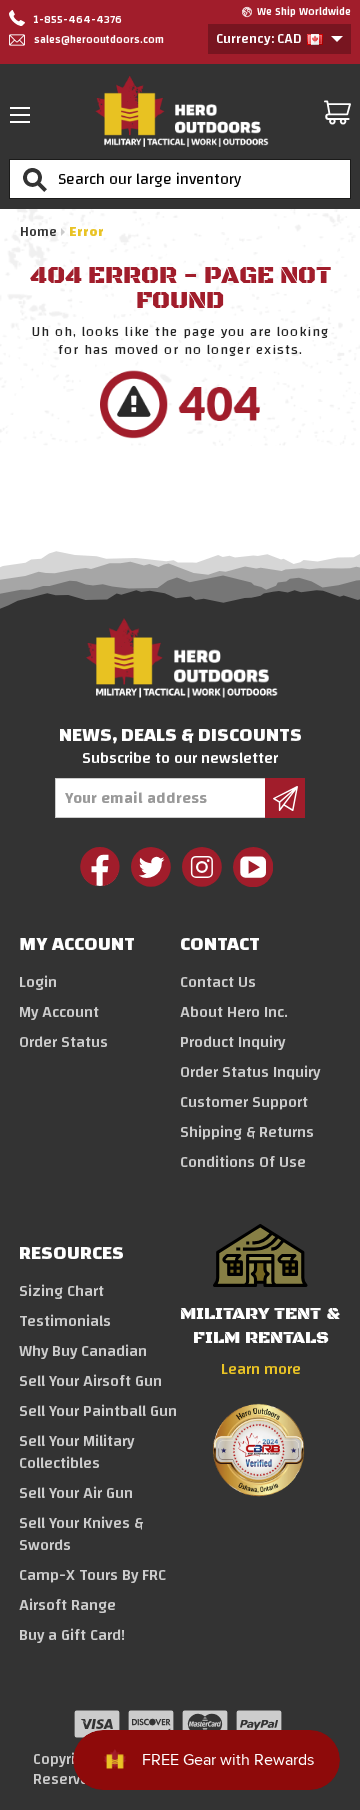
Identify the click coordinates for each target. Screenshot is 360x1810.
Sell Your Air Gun (76, 1493)
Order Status (63, 1042)
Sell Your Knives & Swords (81, 1534)
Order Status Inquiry (250, 1072)
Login (38, 982)
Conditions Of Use (243, 1162)
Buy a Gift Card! (72, 1635)
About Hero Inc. (234, 1012)
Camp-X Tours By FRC (92, 1575)
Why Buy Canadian (83, 1351)
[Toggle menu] (25, 115)
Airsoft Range (67, 1605)
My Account (59, 1012)
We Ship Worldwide (304, 12)
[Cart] (337, 112)
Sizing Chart (61, 1291)
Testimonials (65, 1321)
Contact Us (218, 982)
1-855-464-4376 (76, 20)
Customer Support (244, 1102)
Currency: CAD (260, 39)
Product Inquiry (232, 1042)
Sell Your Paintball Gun (98, 1411)
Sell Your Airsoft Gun (90, 1381)
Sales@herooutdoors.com (99, 40)
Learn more (261, 1369)
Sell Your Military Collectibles (76, 1452)
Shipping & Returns (247, 1132)
